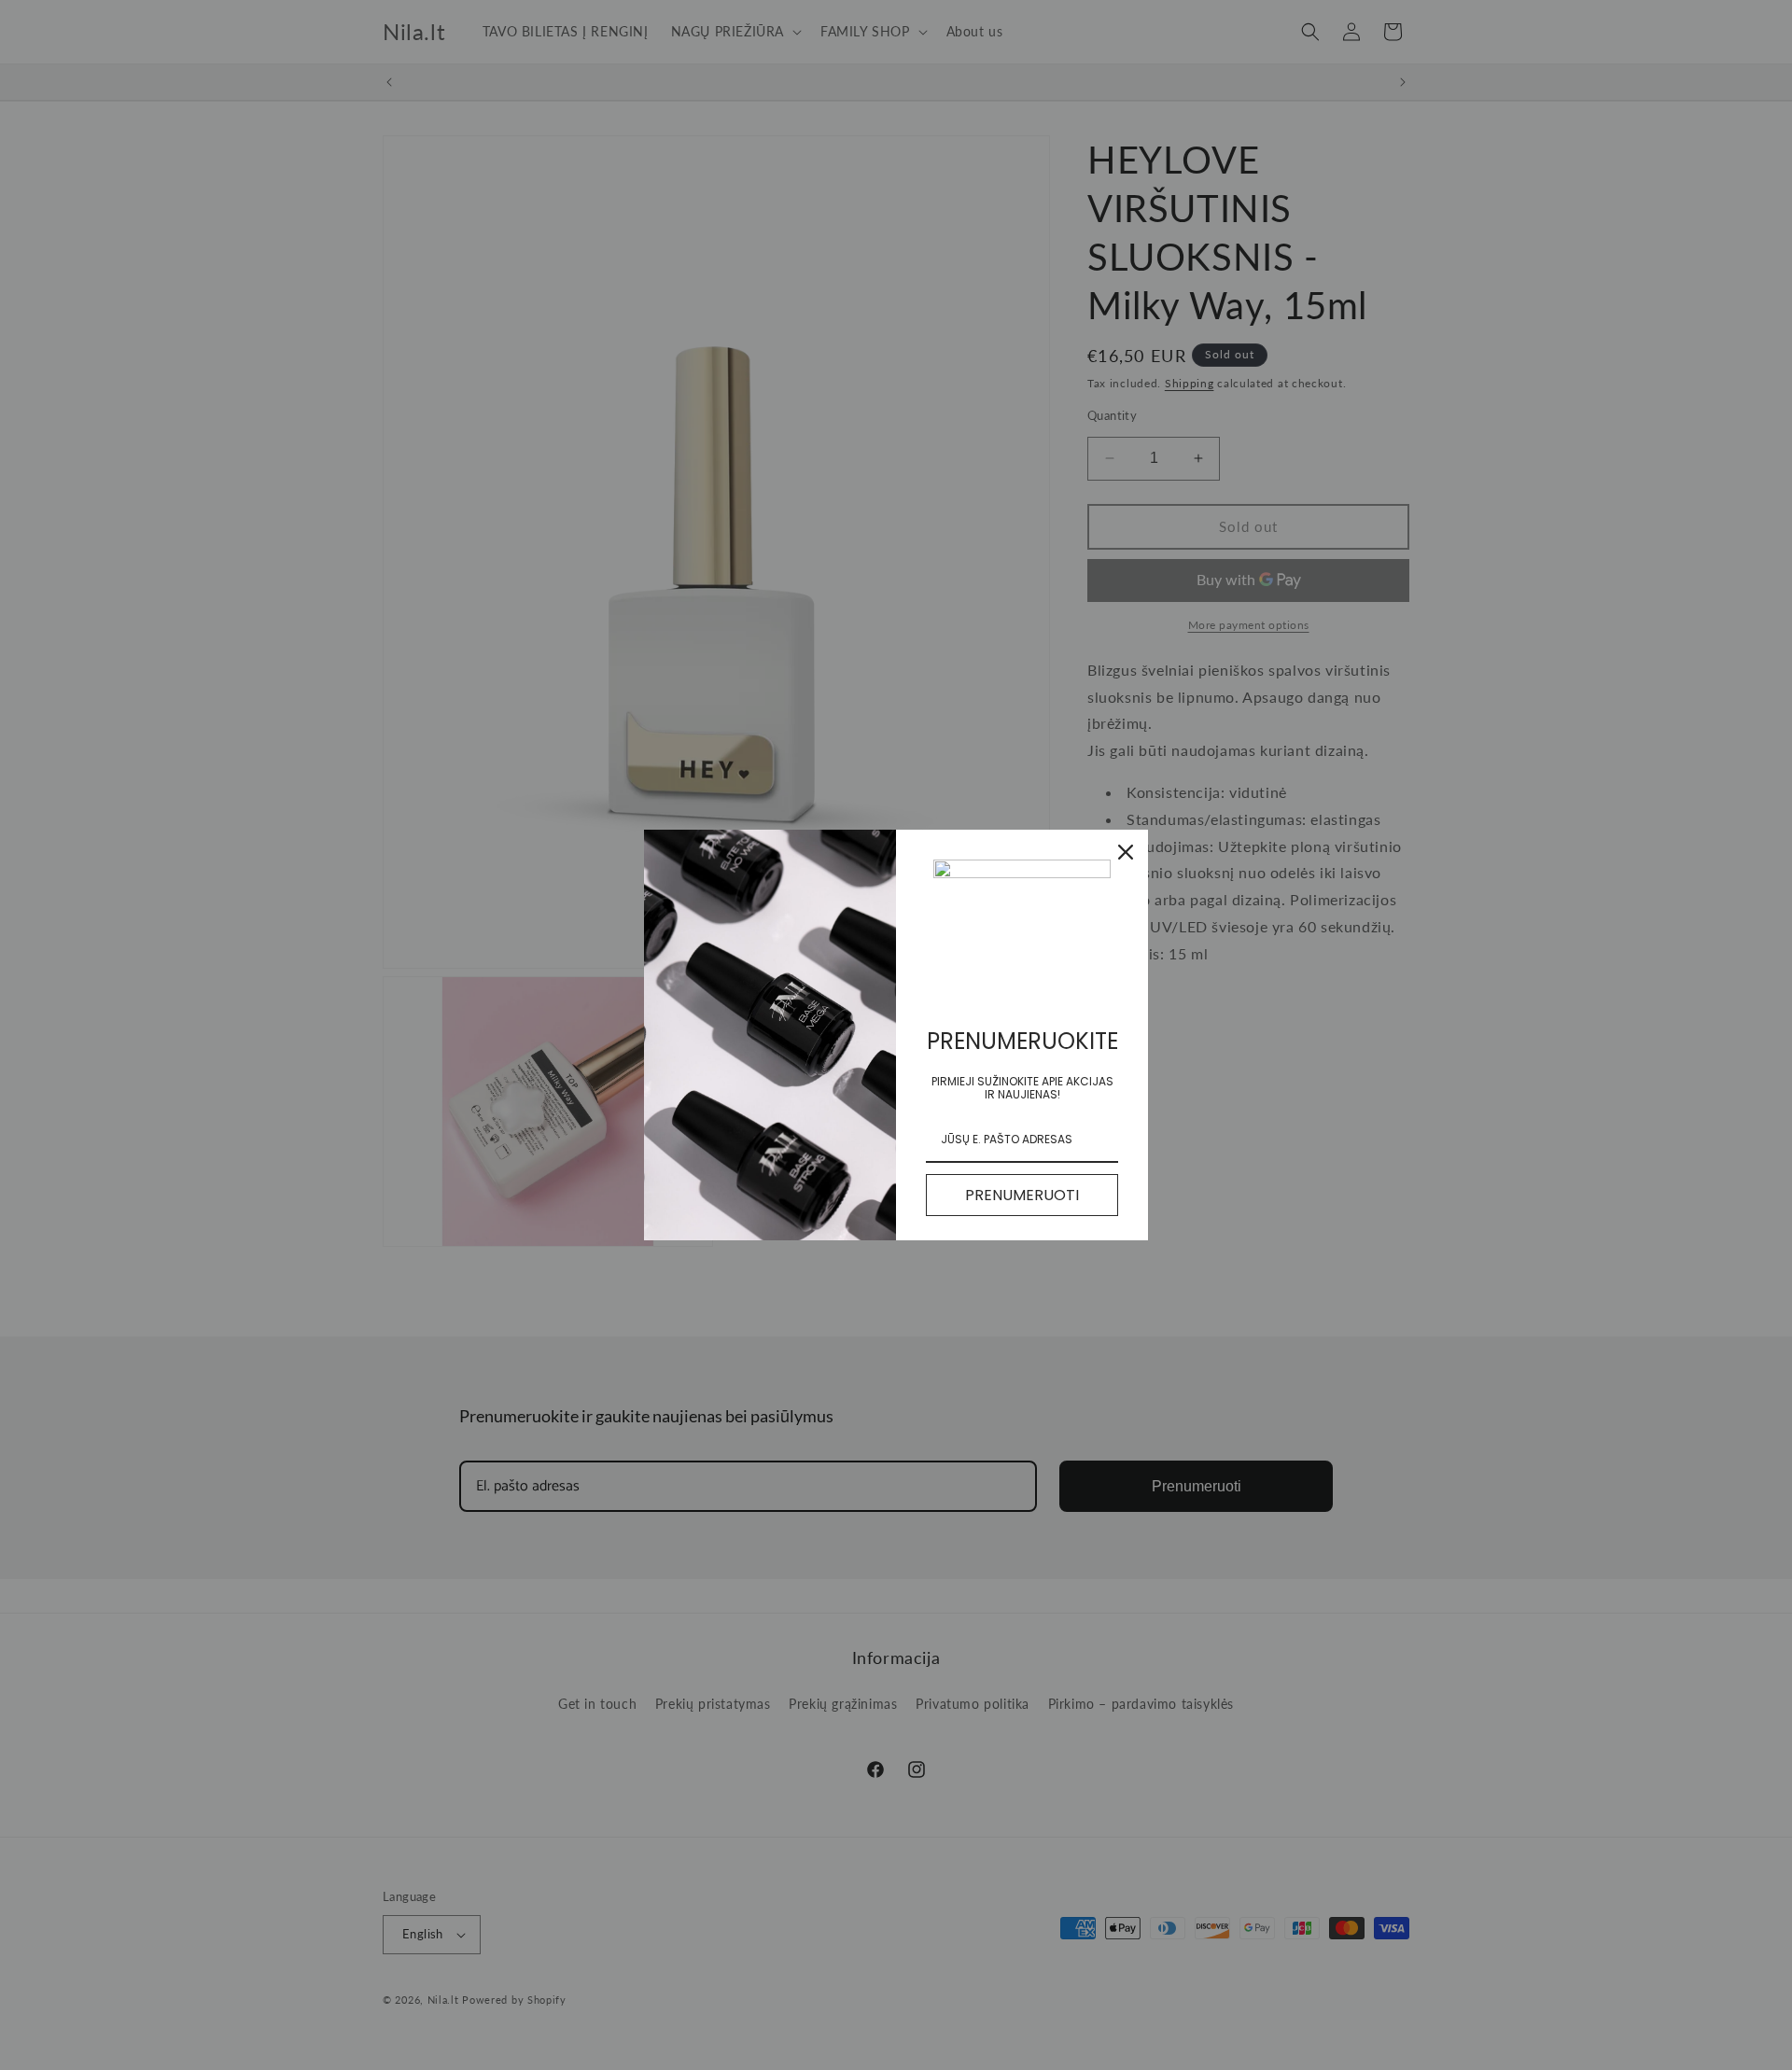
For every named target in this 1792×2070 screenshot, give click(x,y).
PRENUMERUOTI (1022, 1195)
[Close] (1126, 852)
